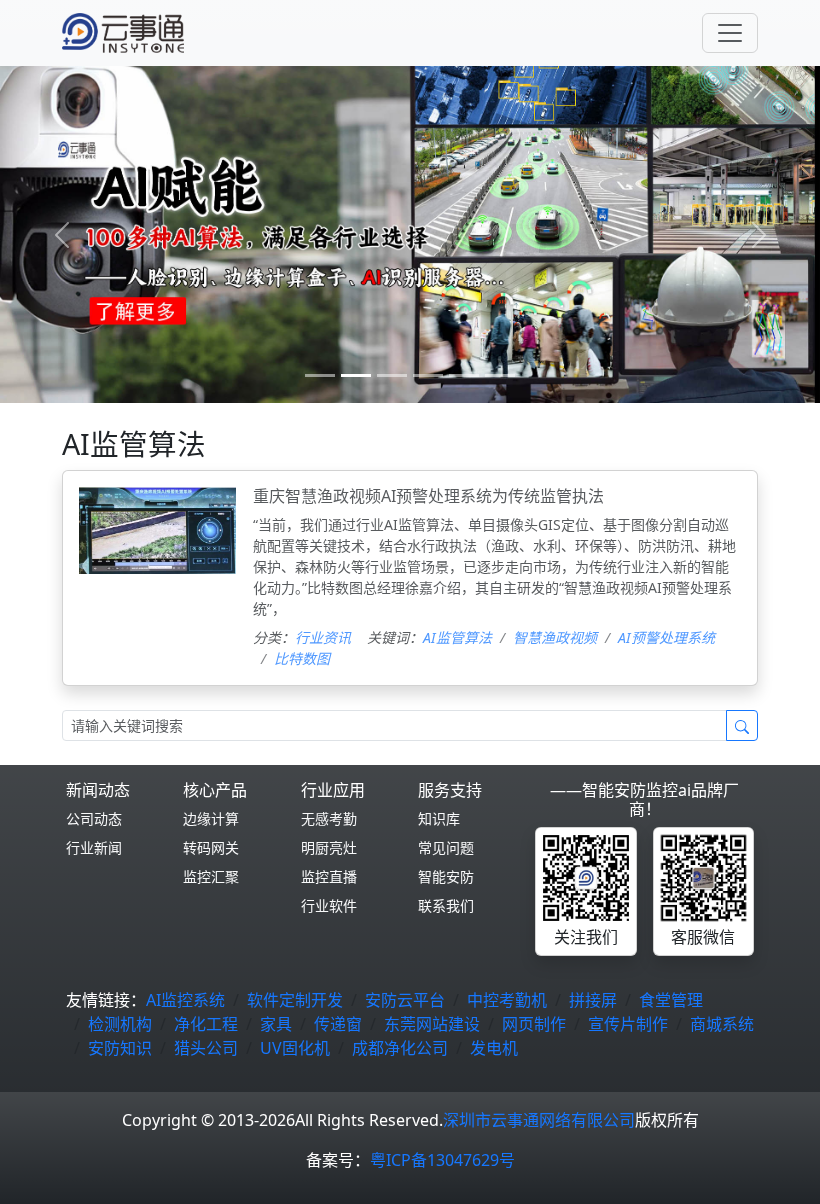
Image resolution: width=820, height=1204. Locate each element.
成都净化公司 (400, 1048)
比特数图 (302, 658)
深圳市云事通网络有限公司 (539, 1120)
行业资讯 (323, 637)
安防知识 (120, 1048)
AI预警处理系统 (666, 637)
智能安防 (446, 876)
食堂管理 (671, 1000)
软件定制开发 (295, 1000)
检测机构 (120, 1024)
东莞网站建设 (432, 1024)
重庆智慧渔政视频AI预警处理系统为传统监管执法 (428, 496)
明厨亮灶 (329, 847)
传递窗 (338, 1024)
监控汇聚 (211, 876)
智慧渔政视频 (555, 637)
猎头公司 (206, 1048)
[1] (356, 375)
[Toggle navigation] (730, 33)
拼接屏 (593, 1000)
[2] (392, 375)
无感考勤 (329, 818)
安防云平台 (405, 1000)
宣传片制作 (628, 1024)
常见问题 (446, 847)
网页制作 (534, 1024)
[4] (464, 375)
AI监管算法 (457, 637)
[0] (320, 375)
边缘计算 (211, 818)
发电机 (494, 1048)
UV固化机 (295, 1048)
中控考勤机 (507, 1000)
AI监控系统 (185, 1000)
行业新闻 (94, 847)
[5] (500, 375)
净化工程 (206, 1024)
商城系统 (722, 1024)
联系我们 (446, 905)
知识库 (439, 818)
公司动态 (94, 818)
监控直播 (329, 876)
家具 (276, 1024)
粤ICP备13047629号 (442, 1160)
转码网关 (211, 847)
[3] (428, 375)
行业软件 (329, 905)
